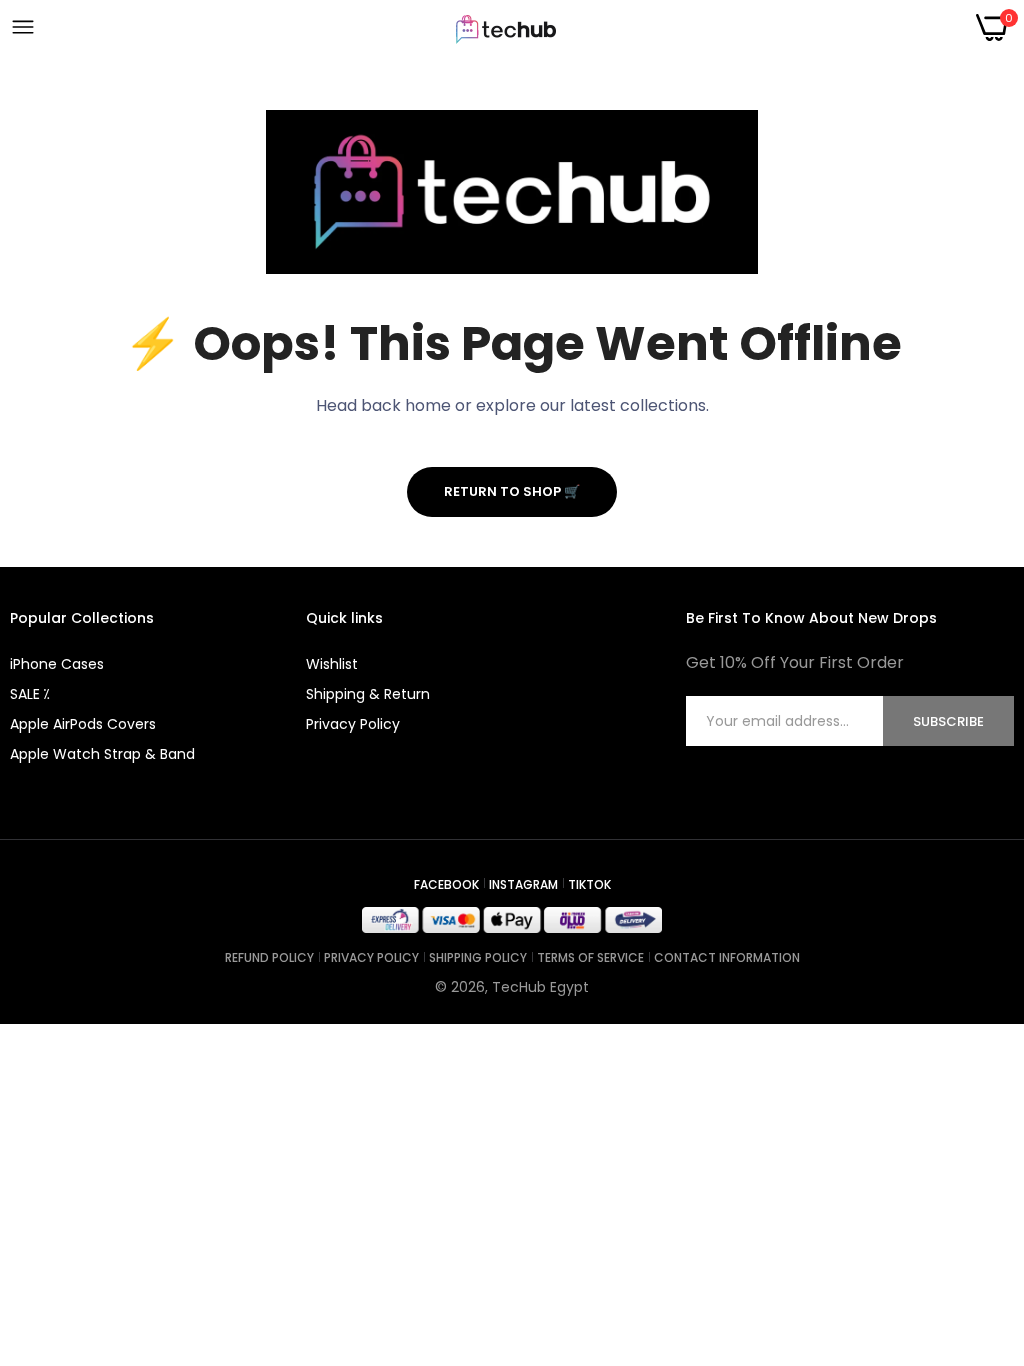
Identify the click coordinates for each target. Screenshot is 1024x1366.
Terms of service (590, 957)
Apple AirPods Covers (83, 724)
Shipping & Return (368, 694)
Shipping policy (478, 957)
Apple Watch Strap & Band (102, 754)
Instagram (523, 884)
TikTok (589, 884)
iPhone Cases (57, 664)
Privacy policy (371, 957)
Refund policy (269, 957)
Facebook (446, 884)
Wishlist (332, 664)
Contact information (727, 957)
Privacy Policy (353, 724)
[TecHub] (506, 28)
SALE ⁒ (29, 694)
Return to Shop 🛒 (512, 491)
